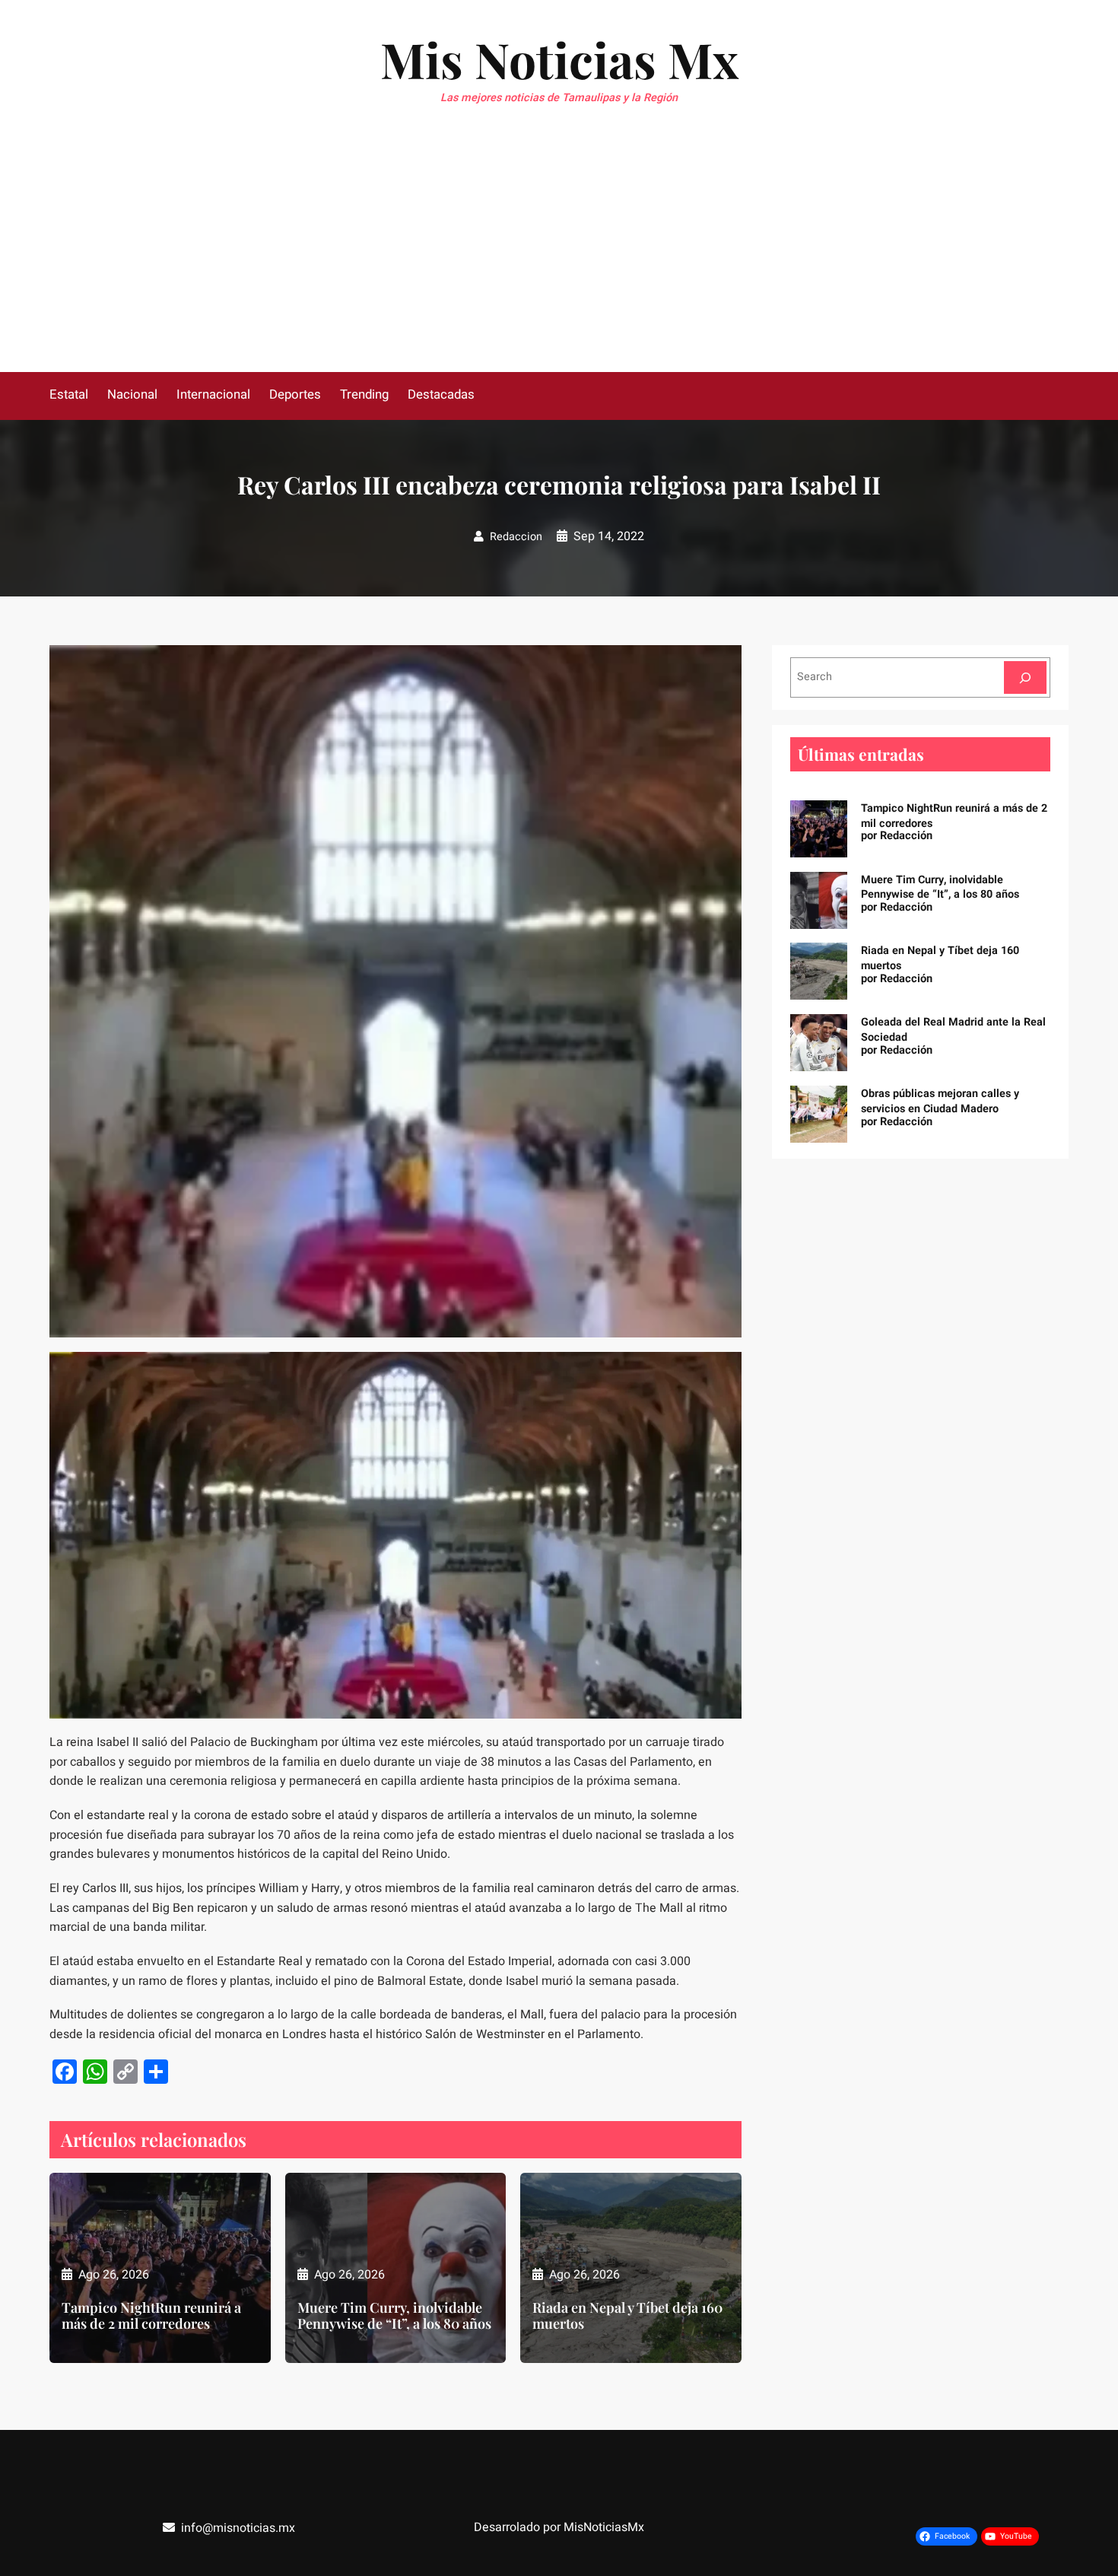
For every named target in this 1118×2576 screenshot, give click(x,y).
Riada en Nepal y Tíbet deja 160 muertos (627, 2316)
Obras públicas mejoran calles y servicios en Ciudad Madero (940, 1101)
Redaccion (516, 537)
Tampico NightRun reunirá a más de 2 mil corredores (151, 2316)
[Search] (1025, 677)
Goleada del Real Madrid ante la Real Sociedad (953, 1030)
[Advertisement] (559, 258)
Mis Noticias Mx (559, 59)
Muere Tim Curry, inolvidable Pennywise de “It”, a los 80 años (394, 2316)
